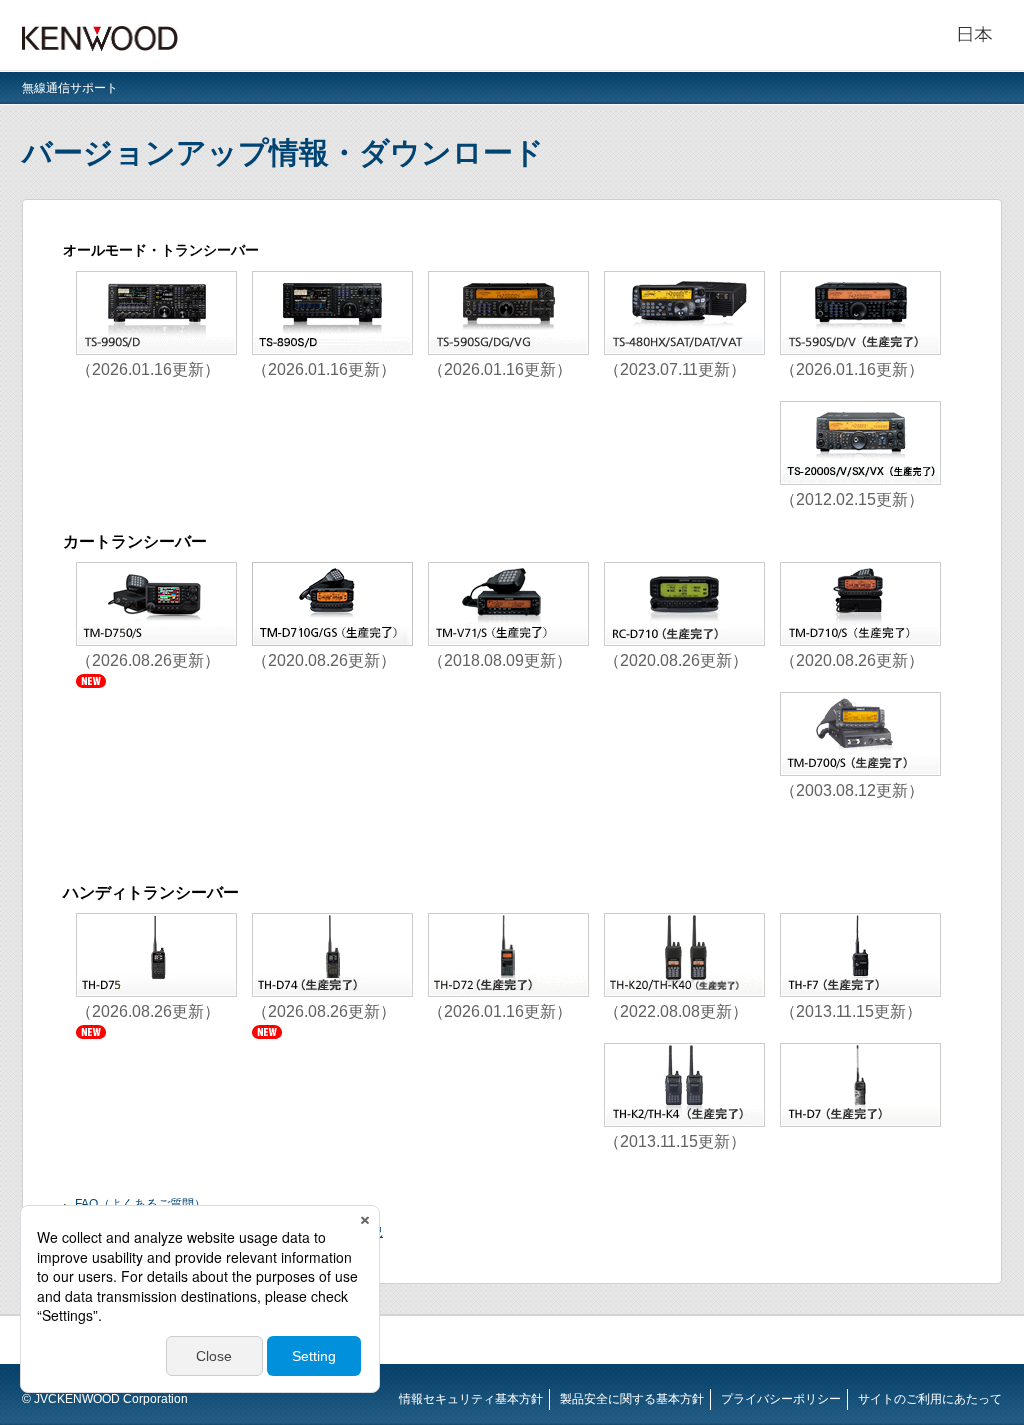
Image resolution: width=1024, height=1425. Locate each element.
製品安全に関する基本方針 (632, 1399)
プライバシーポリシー (781, 1399)
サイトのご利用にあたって (930, 1399)
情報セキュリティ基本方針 (471, 1399)
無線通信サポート (70, 88)
